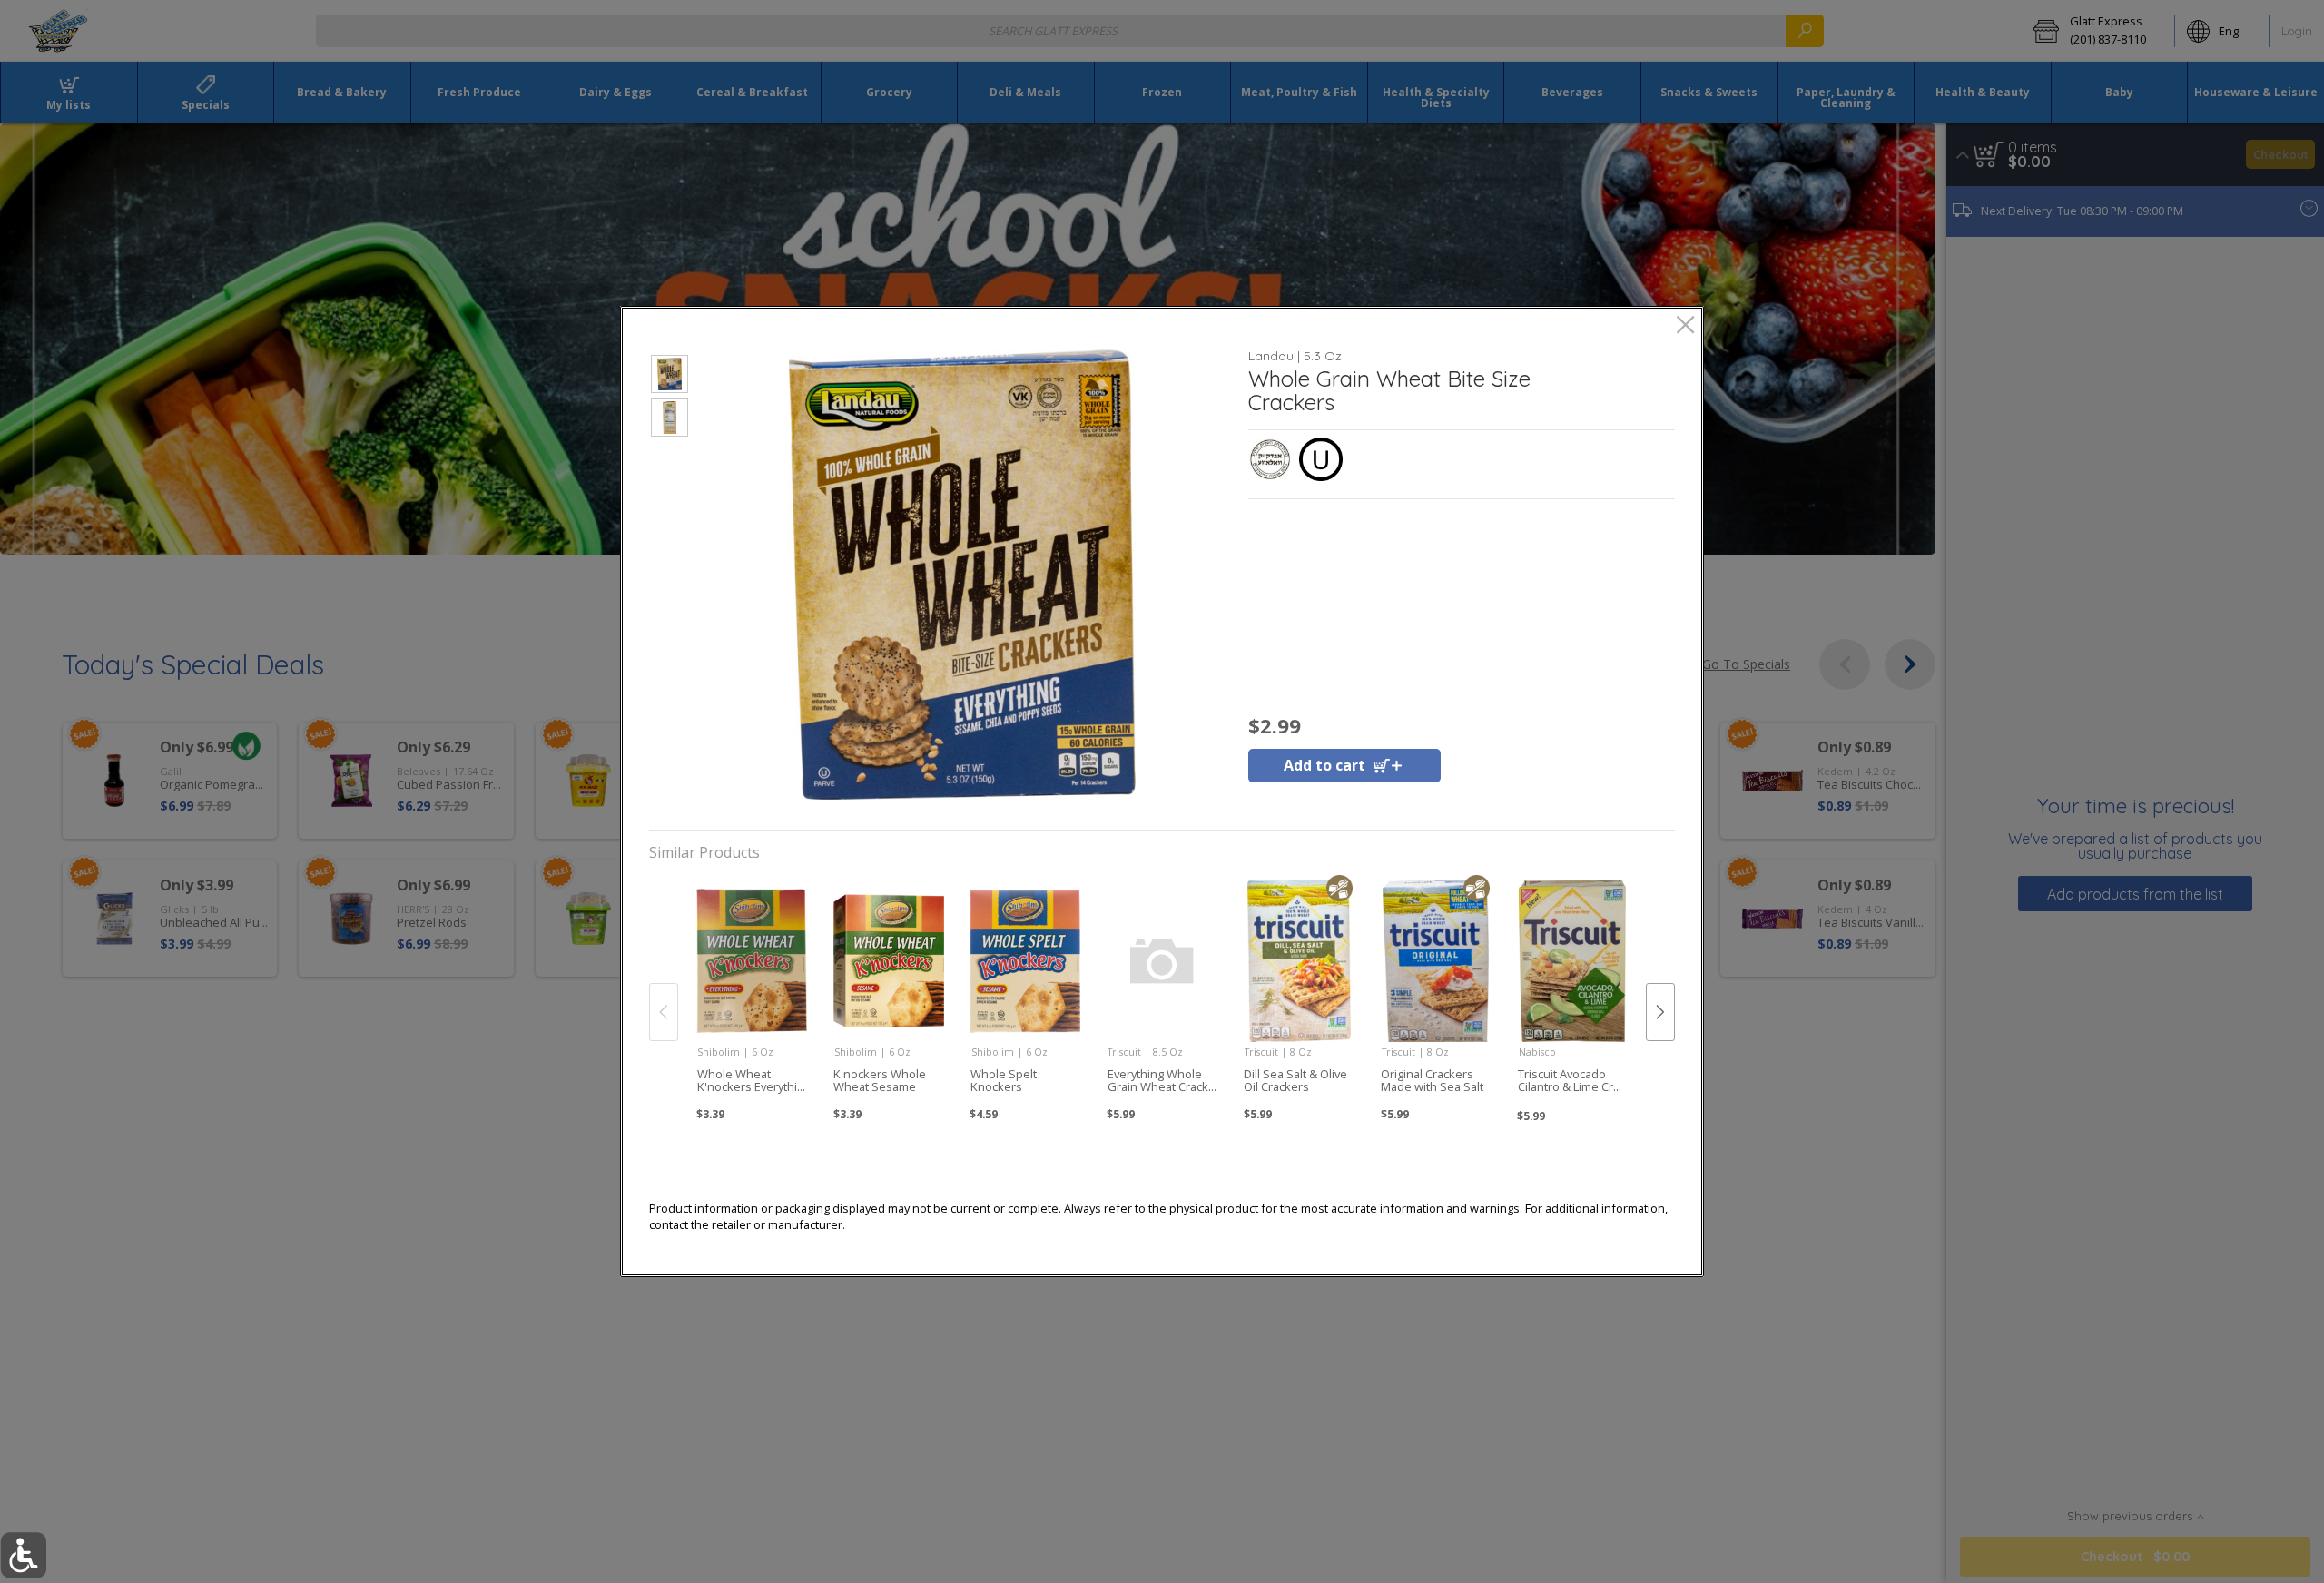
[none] (751, 992)
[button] (670, 377)
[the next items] (1660, 1012)
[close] (1685, 326)
